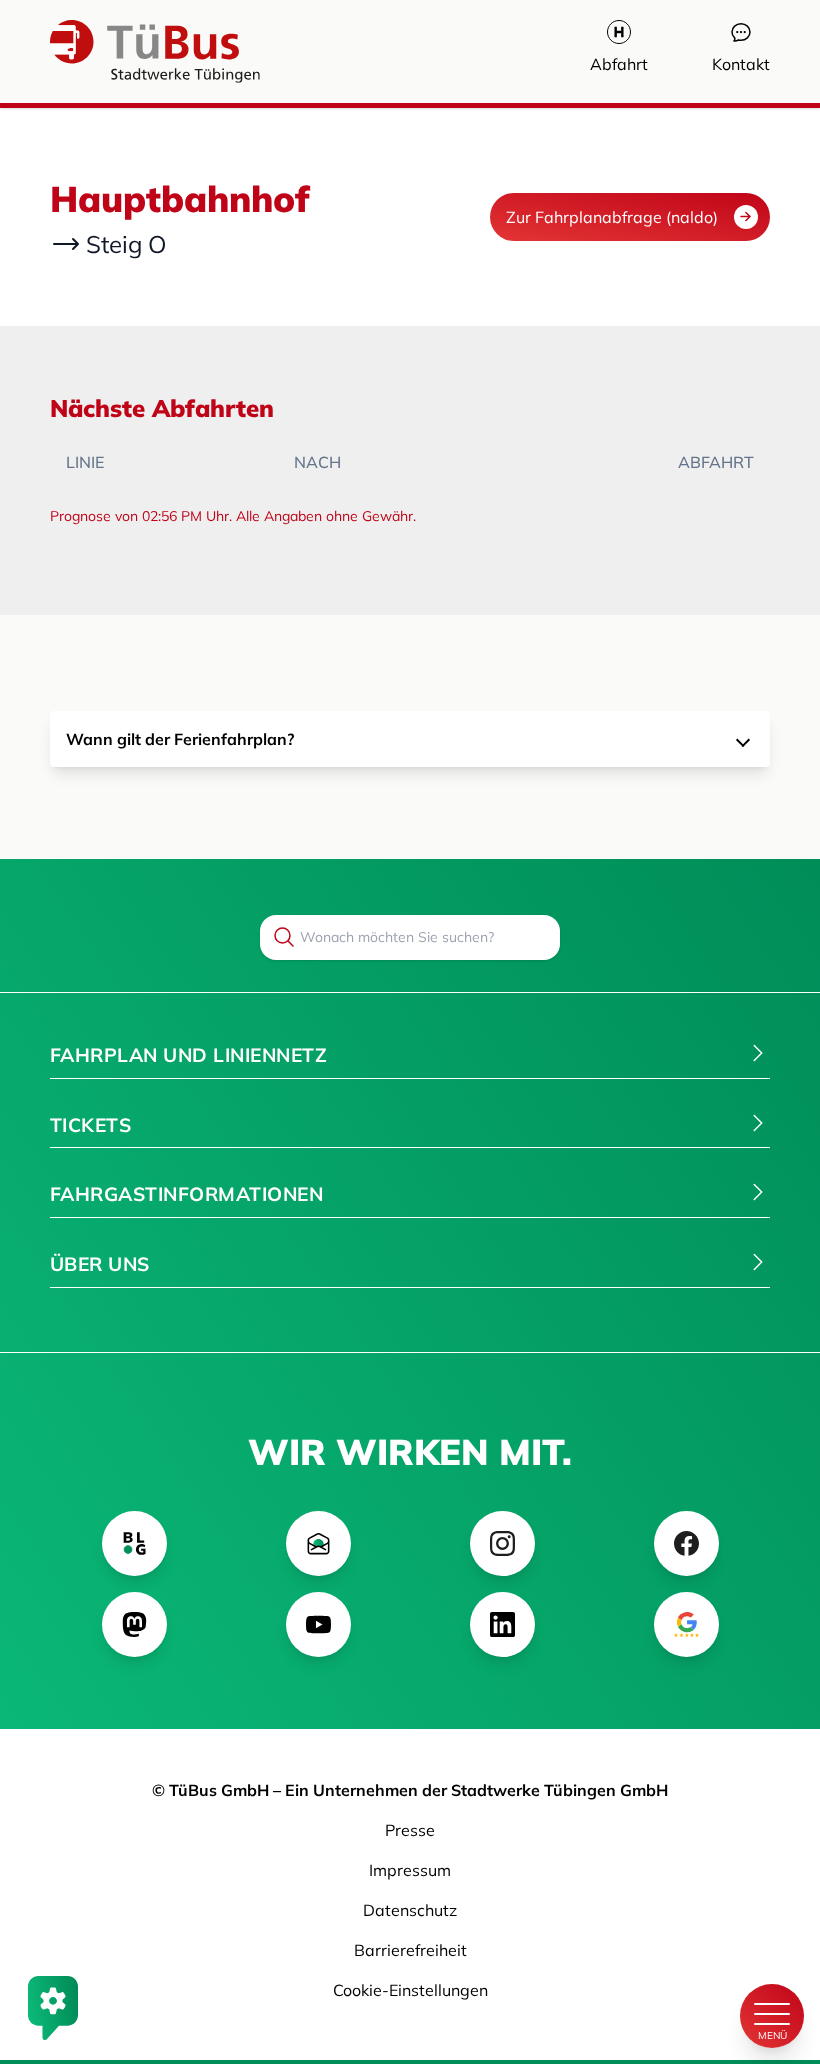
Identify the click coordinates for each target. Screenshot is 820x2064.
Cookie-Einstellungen (410, 1990)
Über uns (100, 1264)
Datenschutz (410, 1910)
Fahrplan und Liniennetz (188, 1055)
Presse (410, 1830)
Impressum (410, 1870)
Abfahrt (619, 64)
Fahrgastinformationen (186, 1194)
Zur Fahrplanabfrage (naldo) (612, 217)
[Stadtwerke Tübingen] (110, 51)
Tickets (90, 1125)
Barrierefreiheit (410, 1950)
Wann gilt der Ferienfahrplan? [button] (180, 739)
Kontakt (741, 64)
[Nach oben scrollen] (772, 1948)
